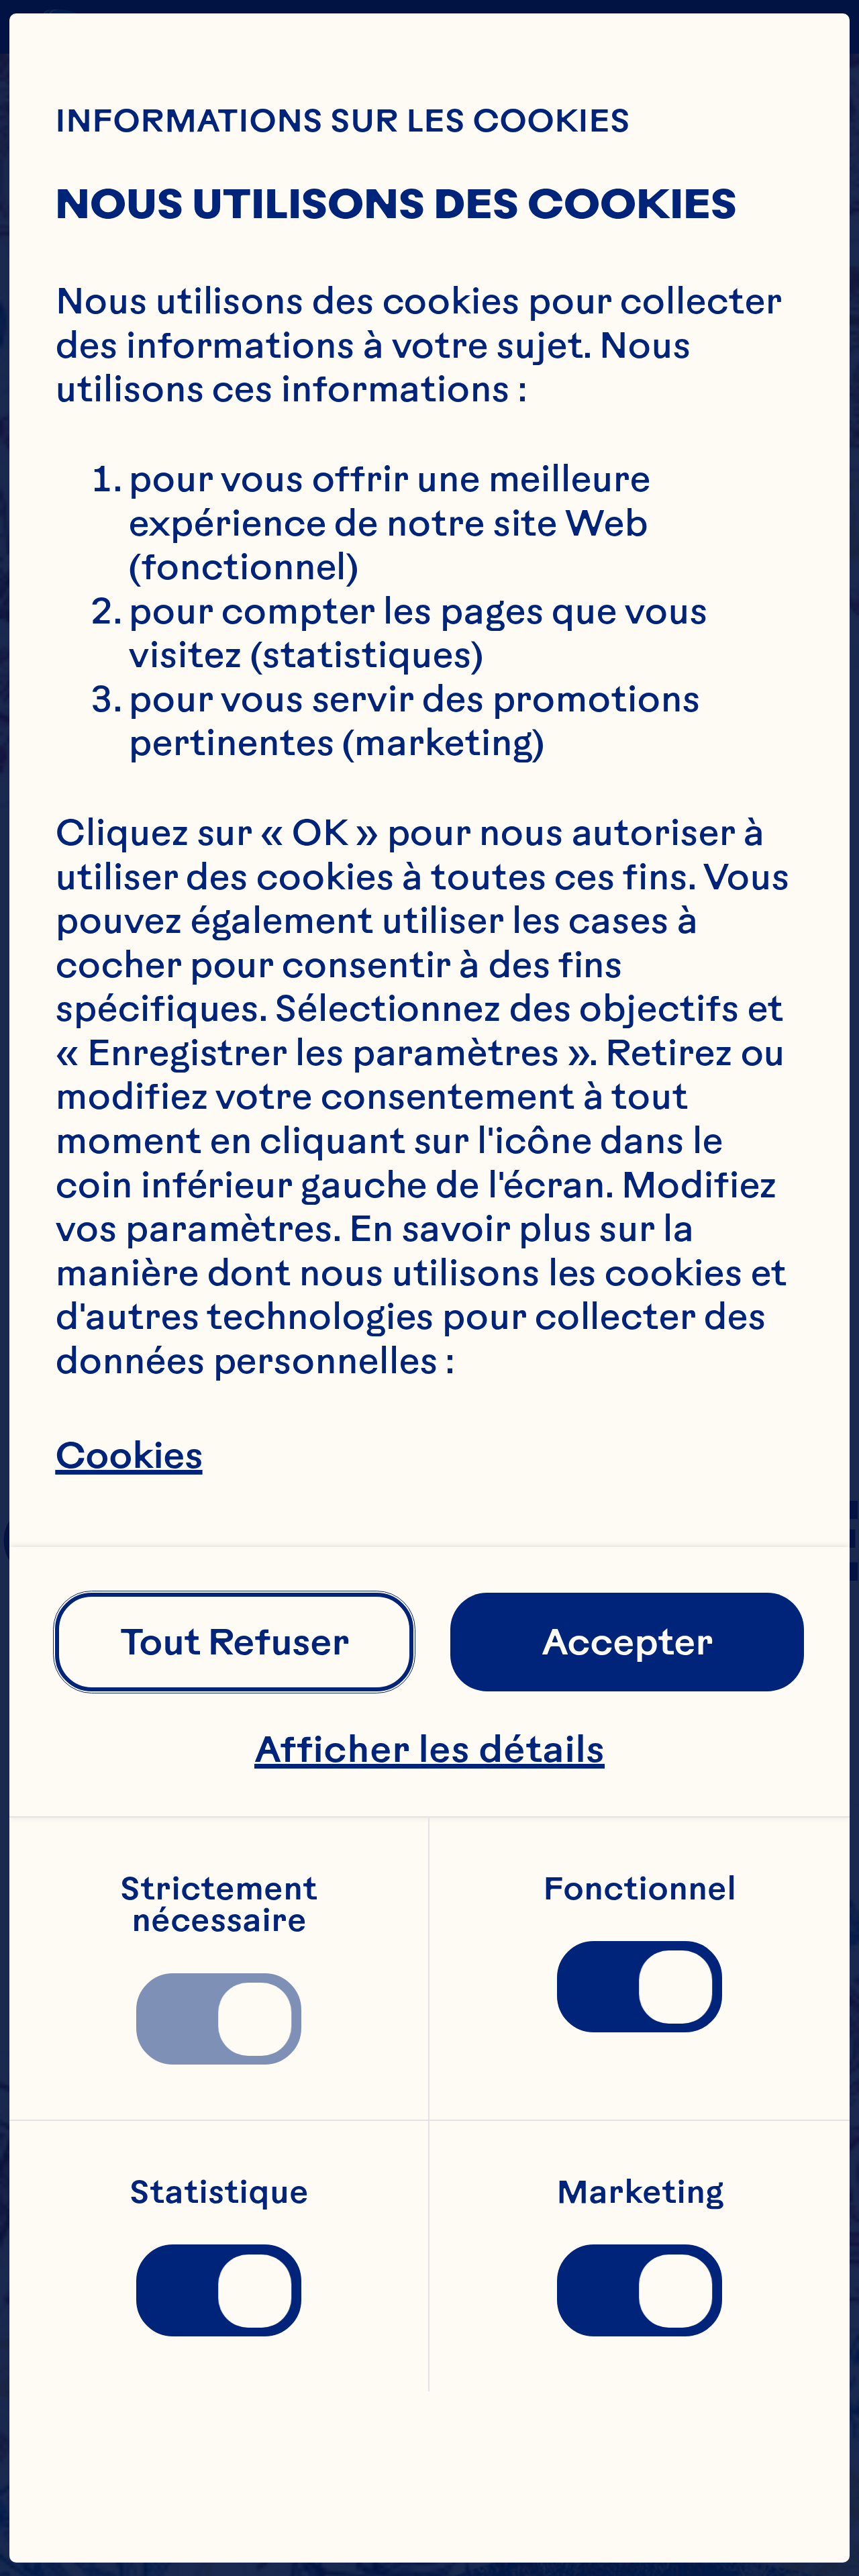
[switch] (219, 2019)
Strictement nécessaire (222, 1905)
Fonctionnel (640, 1889)
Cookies (129, 1456)
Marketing (640, 2193)
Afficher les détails (429, 1749)
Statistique (219, 2193)
